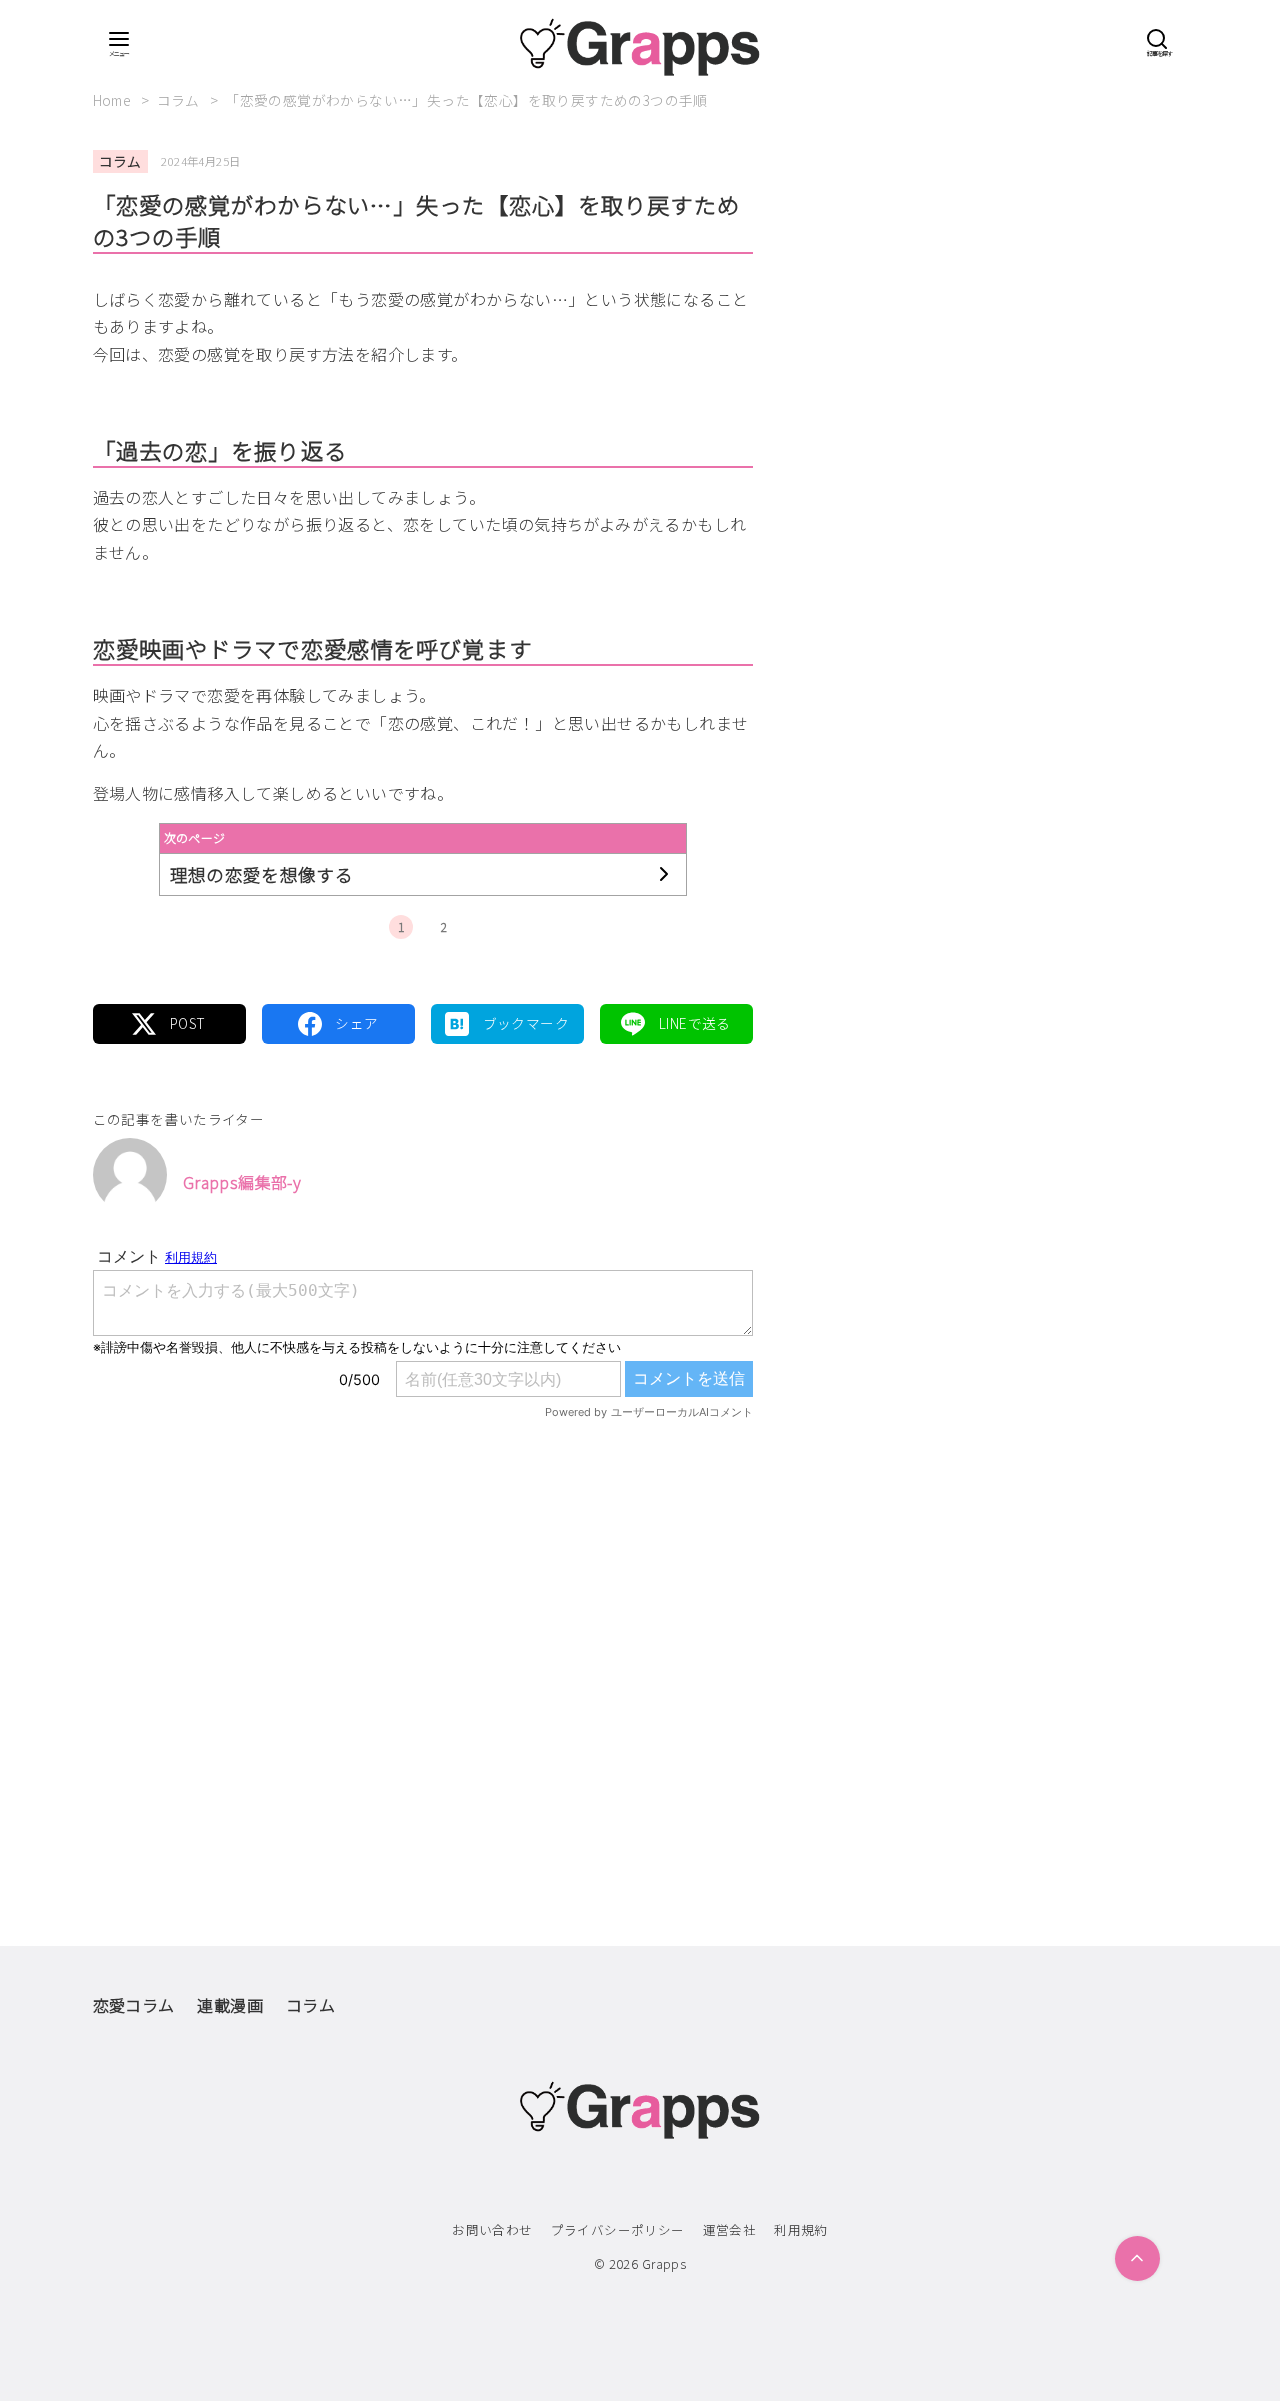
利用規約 (801, 2229)
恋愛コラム (134, 2005)
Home (114, 100)
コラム (180, 100)
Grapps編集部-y (242, 1182)
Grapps (664, 2263)
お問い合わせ (492, 2229)
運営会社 (730, 2229)
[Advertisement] (423, 1641)
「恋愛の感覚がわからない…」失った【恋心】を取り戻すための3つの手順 (466, 100)
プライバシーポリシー (618, 2229)
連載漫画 (230, 2005)
